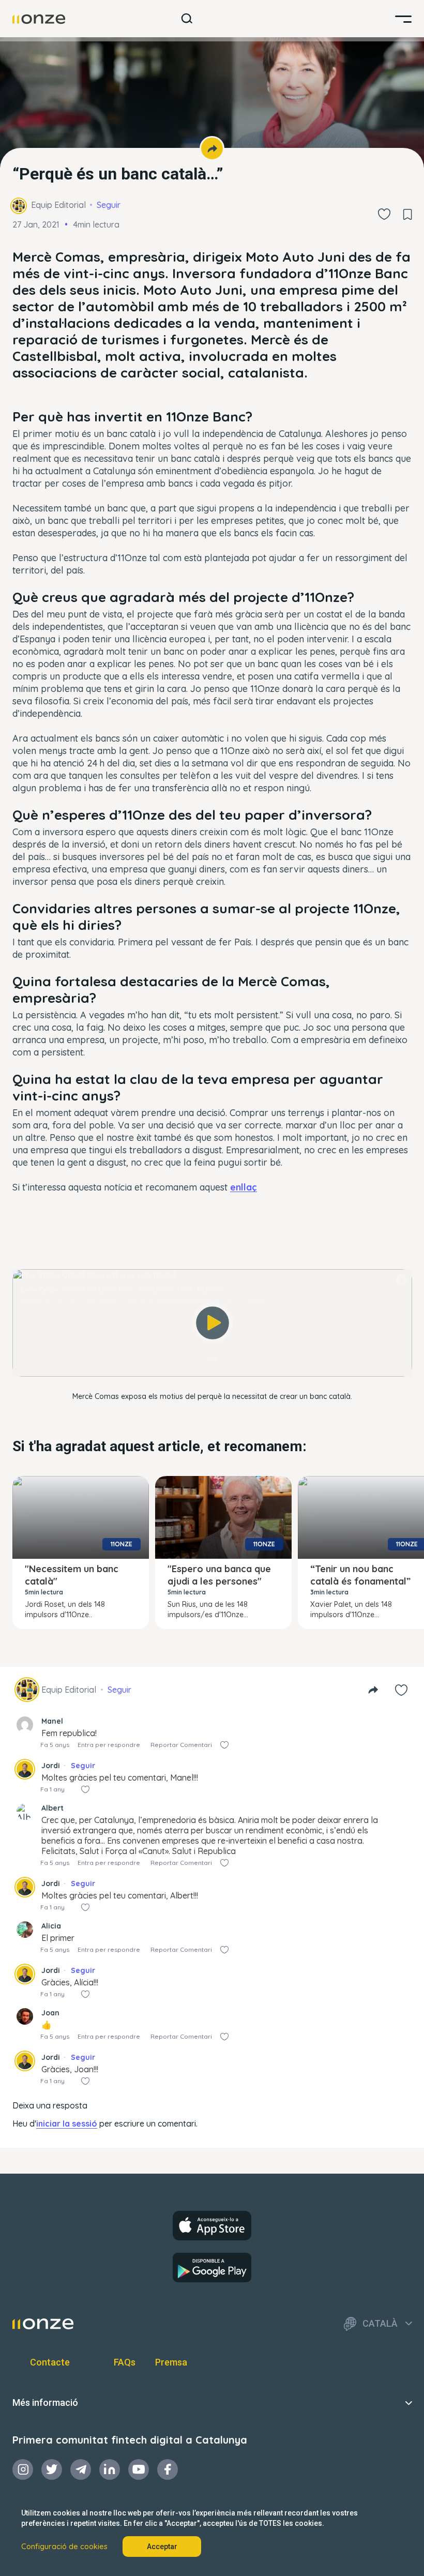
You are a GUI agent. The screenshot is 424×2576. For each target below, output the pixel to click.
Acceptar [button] (162, 2547)
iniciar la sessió (67, 2123)
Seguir (109, 205)
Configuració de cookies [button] (64, 2547)
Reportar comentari (181, 1745)
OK (213, 1359)
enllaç (244, 1187)
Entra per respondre (109, 1745)
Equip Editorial (58, 205)
